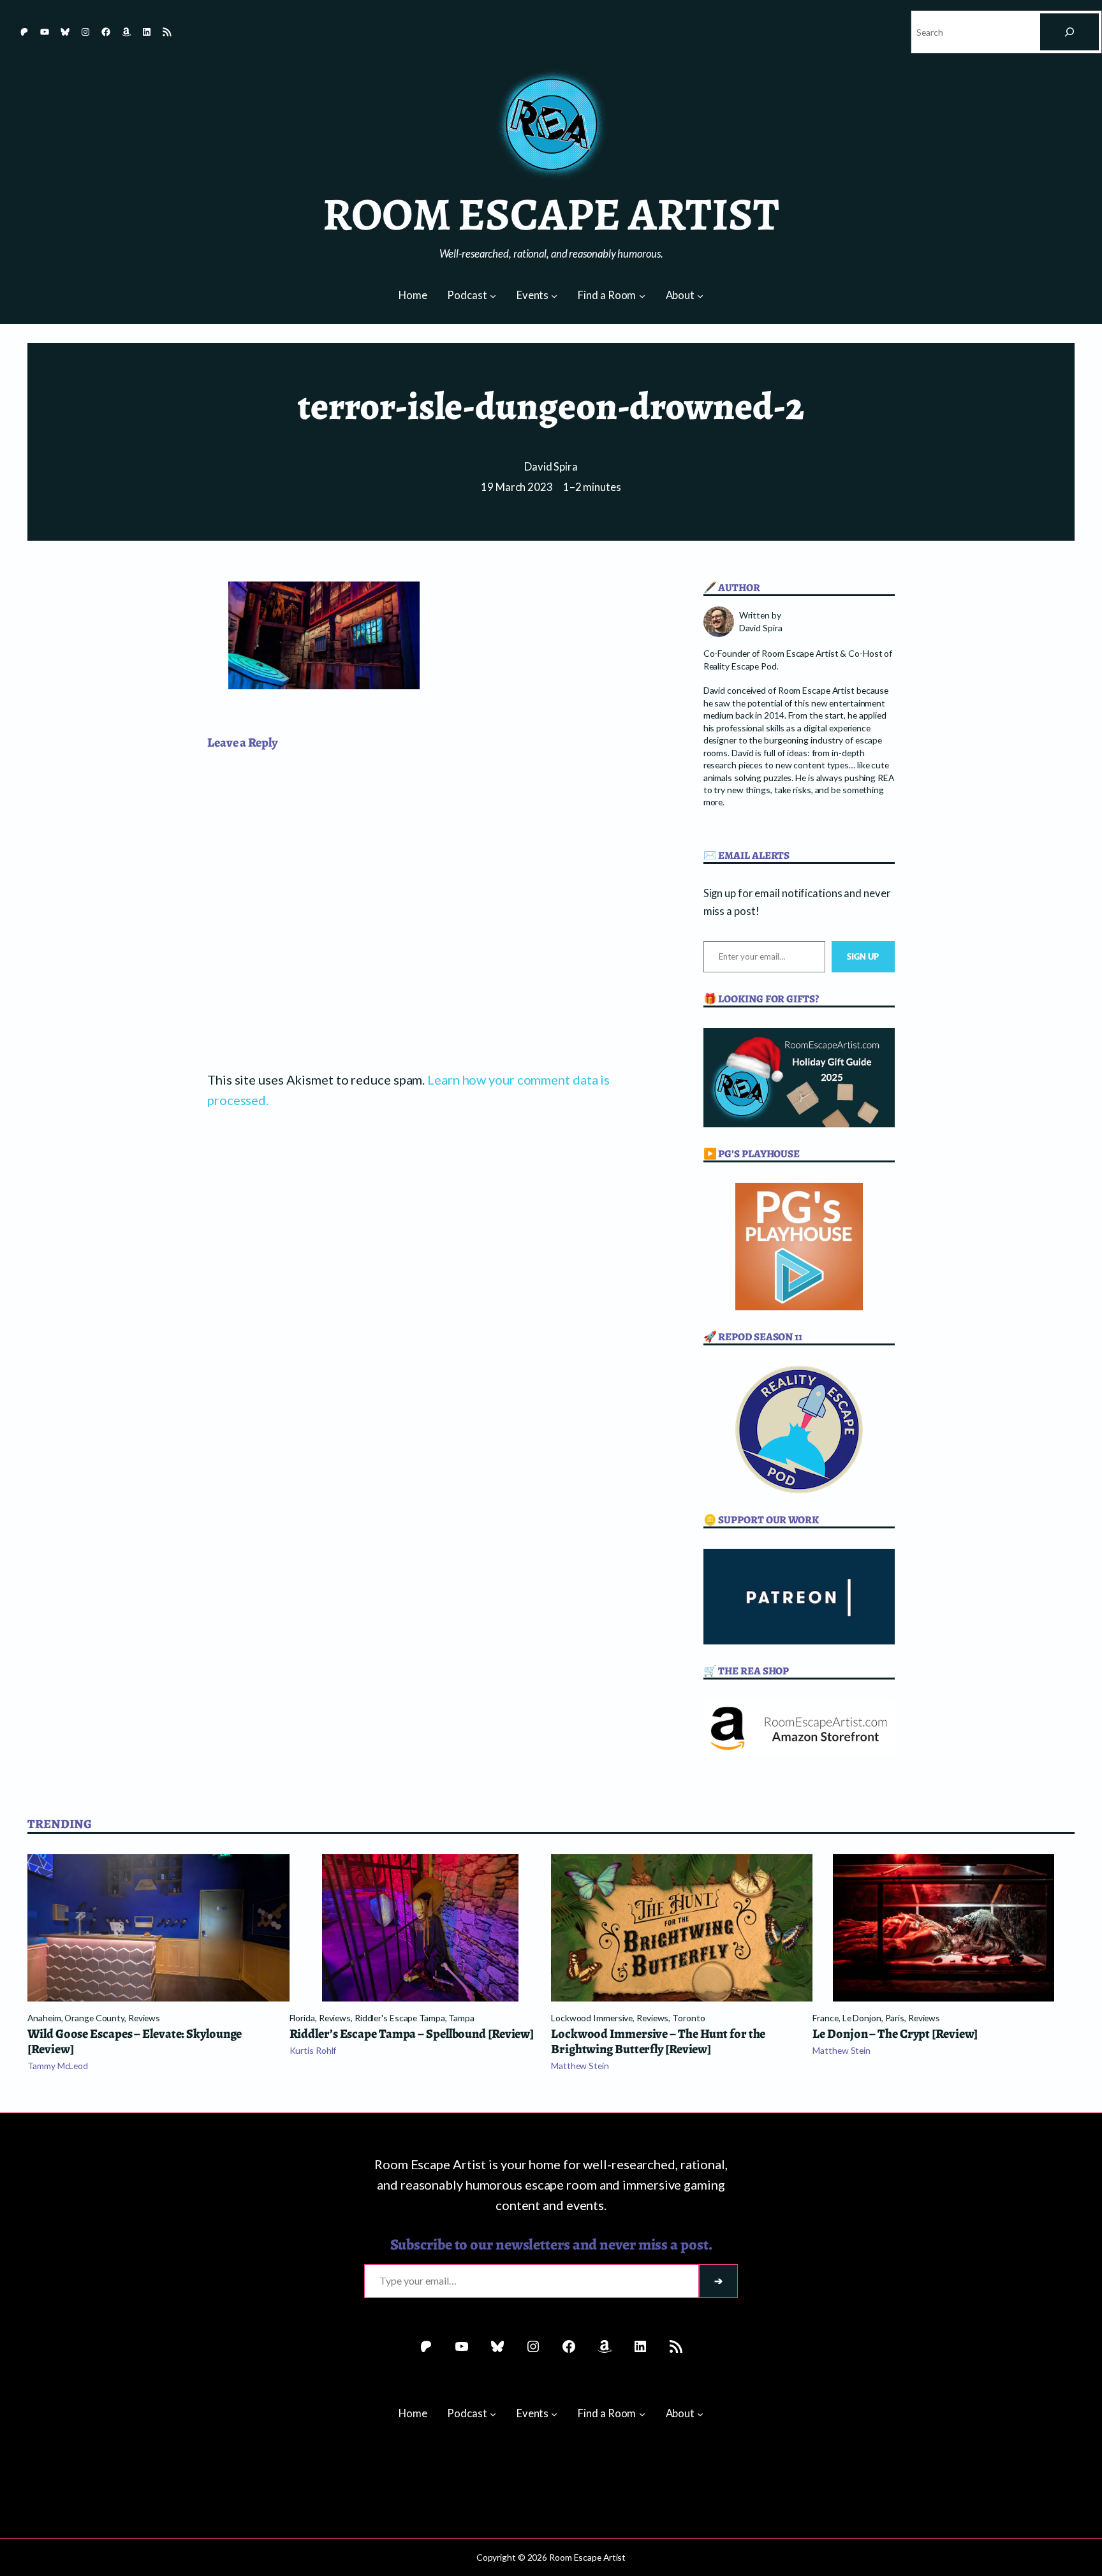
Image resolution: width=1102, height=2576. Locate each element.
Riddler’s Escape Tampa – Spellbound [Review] (412, 2034)
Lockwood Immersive (592, 2018)
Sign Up (863, 956)
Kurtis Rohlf (313, 2050)
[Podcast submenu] (493, 296)
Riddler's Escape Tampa (400, 2018)
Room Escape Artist (551, 214)
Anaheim (44, 2018)
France (825, 2018)
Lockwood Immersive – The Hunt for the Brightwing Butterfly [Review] (658, 2042)
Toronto (688, 2018)
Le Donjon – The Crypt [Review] (895, 2034)
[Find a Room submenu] (642, 296)
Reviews (144, 2018)
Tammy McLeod (58, 2066)
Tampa (461, 2018)
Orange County (94, 2018)
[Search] (1069, 32)
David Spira (551, 467)
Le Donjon (862, 2018)
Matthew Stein (580, 2066)
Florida (302, 2018)
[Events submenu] (554, 296)
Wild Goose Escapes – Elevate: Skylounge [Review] (135, 2042)
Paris (895, 2018)
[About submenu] (700, 296)
